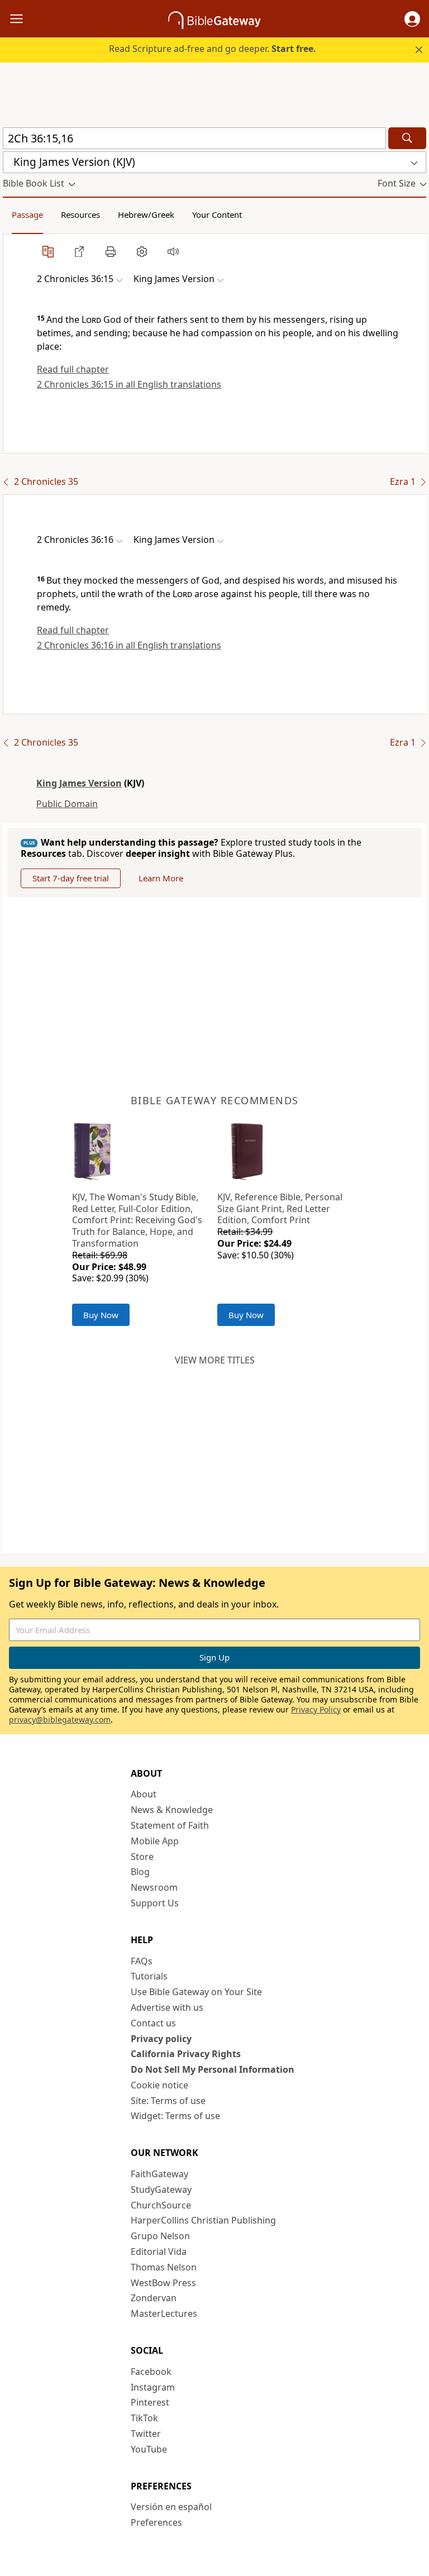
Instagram (153, 2387)
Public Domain (67, 804)
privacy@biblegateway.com (60, 1719)
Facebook (151, 2372)
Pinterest (150, 2402)
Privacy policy (161, 2039)
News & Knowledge (172, 1810)
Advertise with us (167, 2007)
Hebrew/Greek (146, 214)
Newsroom (154, 1887)
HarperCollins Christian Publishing (203, 2220)
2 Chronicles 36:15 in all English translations (129, 384)
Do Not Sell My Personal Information (213, 2069)
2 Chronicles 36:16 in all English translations (129, 645)
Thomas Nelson (164, 2267)
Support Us (155, 1903)
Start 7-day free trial (71, 878)
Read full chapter (73, 369)
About (144, 1794)
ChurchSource (161, 2205)
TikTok (144, 2418)
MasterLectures (164, 2313)
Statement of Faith (170, 1825)
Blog (140, 1872)
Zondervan (154, 2298)
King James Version (79, 783)
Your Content (217, 214)
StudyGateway (161, 2189)
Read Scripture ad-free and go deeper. (213, 49)
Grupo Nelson (160, 2236)
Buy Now (101, 1315)
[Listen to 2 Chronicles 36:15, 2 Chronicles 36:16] (173, 251)
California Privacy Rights (186, 2054)
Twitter (146, 2434)
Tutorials (149, 1976)
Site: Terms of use (168, 2101)
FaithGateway (159, 2174)
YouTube (149, 2449)
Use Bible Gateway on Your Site (196, 1992)
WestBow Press (163, 2283)
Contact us (153, 2023)
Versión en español (171, 2507)
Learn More (161, 878)
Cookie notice (159, 2085)
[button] (412, 19)
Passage (27, 214)
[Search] (407, 138)
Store (142, 1857)
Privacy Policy (316, 1709)
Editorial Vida (159, 2251)
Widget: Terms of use (175, 2116)
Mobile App (155, 1841)
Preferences (156, 2522)
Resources (80, 214)
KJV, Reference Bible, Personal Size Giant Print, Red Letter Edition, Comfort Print (280, 1209)
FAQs (142, 1961)
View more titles (215, 1360)
